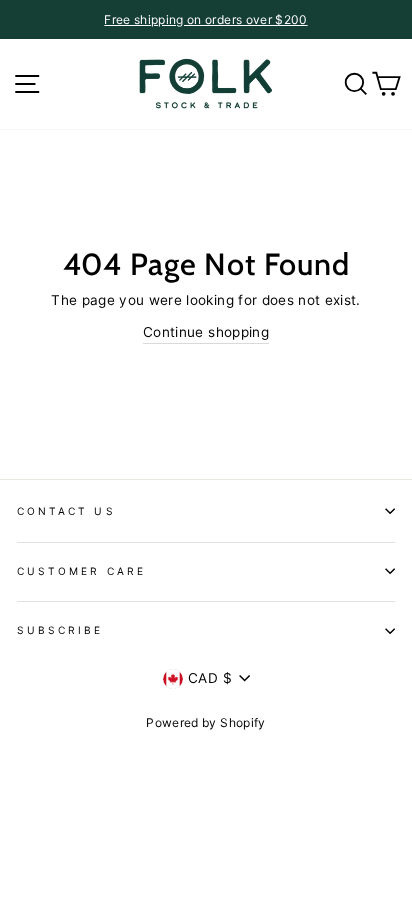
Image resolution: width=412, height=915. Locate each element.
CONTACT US (66, 511)
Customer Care (81, 571)
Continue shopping (206, 332)
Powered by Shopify (205, 722)
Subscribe (60, 630)
